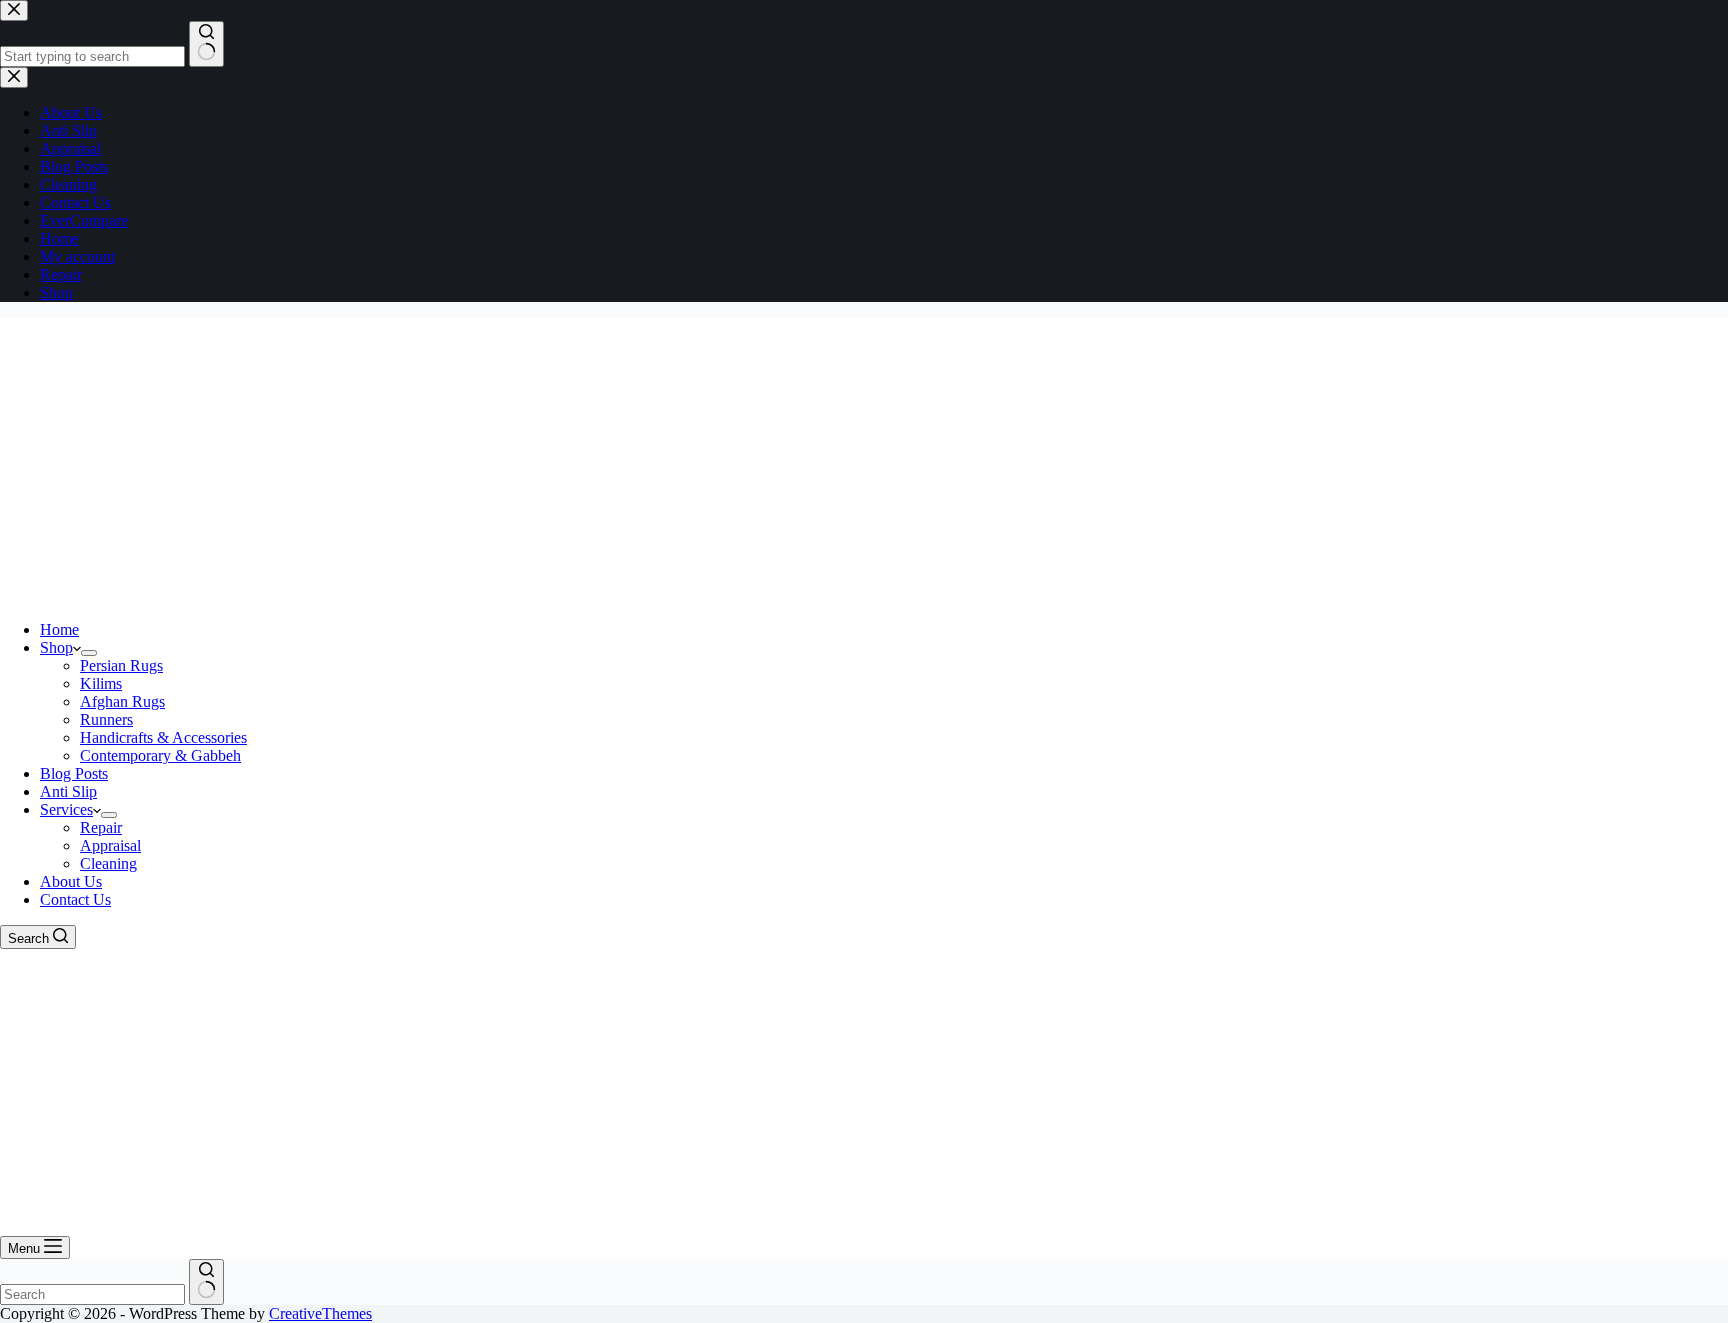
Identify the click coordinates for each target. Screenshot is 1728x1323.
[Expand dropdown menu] (89, 653)
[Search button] (206, 1282)
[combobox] (92, 1294)
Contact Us (75, 899)
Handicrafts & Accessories (163, 737)
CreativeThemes (320, 1313)
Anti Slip (68, 791)
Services (66, 809)
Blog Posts (74, 773)
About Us (71, 881)
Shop (56, 647)
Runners (106, 719)
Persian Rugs (121, 665)
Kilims (101, 683)
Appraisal (110, 845)
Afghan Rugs (122, 701)
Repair (101, 827)
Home (59, 629)
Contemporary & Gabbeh (160, 755)
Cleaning (108, 863)
